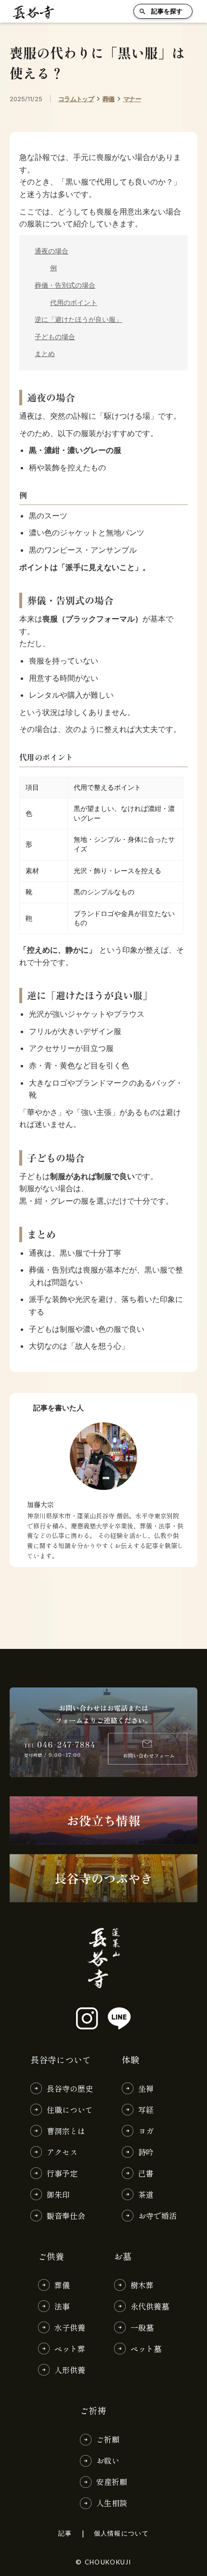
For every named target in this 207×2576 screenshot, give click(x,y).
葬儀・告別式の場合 (65, 285)
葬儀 (109, 99)
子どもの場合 (55, 337)
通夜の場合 (52, 251)
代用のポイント (74, 303)
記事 (65, 2533)
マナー (132, 99)
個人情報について (121, 2533)
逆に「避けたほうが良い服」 (78, 319)
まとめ (45, 354)
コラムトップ (76, 99)
